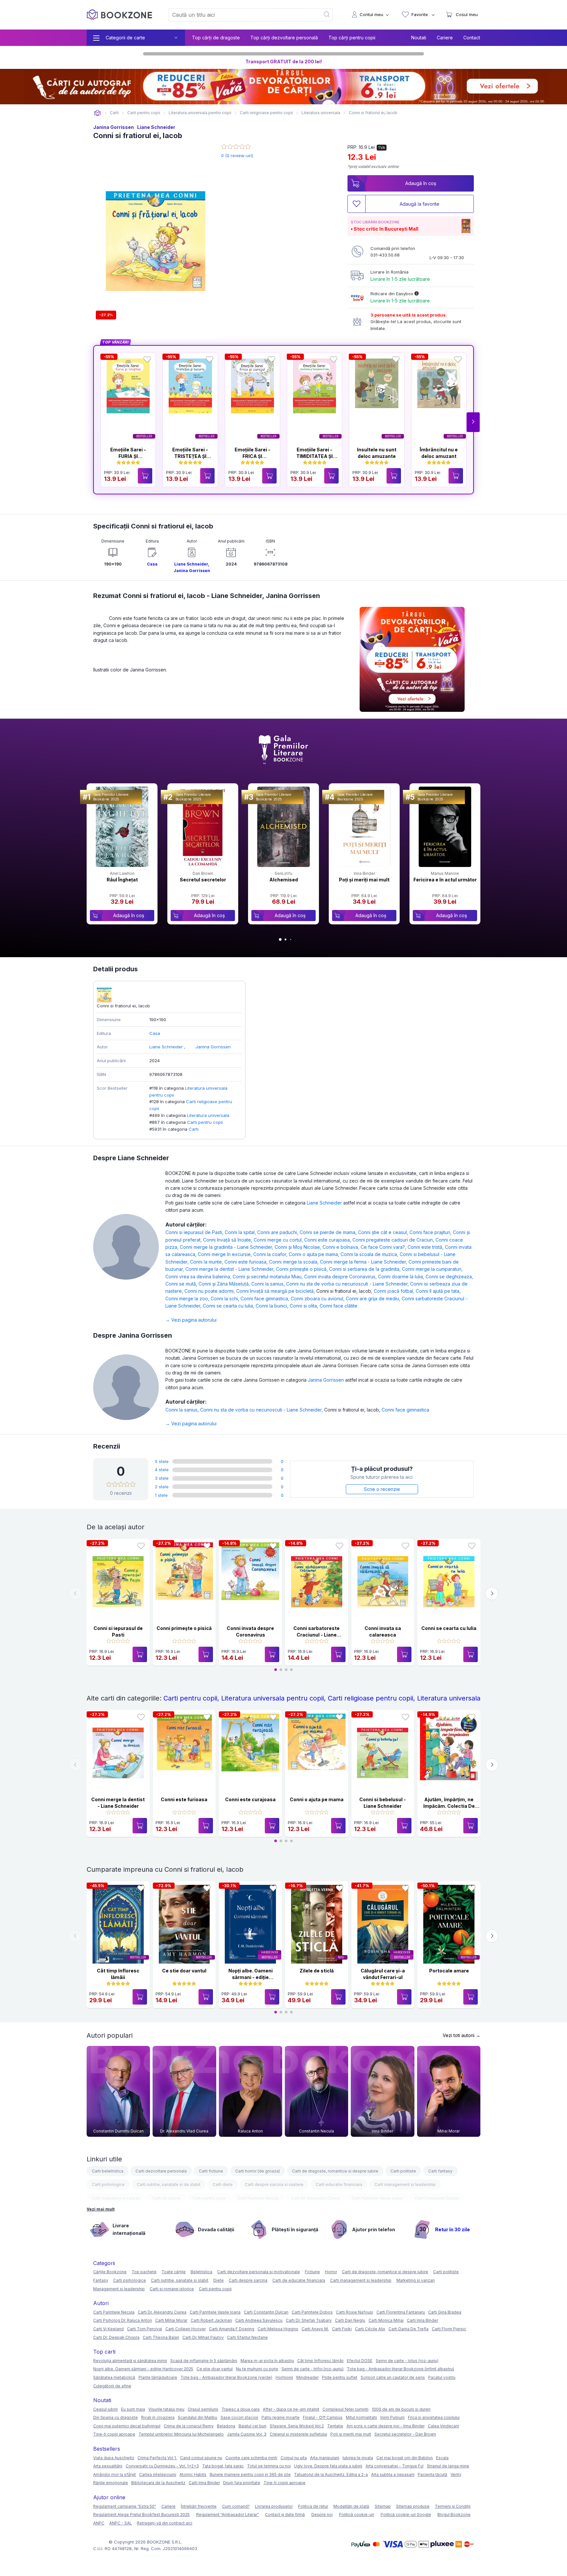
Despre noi (322, 2514)
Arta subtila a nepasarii (393, 2474)
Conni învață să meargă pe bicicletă (276, 1291)
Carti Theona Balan (161, 2337)
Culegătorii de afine (112, 2386)
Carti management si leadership (405, 2184)
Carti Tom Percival (145, 2329)
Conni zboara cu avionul (318, 1298)
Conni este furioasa (247, 1262)
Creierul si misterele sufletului (298, 2434)
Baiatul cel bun (252, 2426)
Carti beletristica (108, 2171)
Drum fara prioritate (242, 2483)
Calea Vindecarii (443, 2426)
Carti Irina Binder (422, 2320)
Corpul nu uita (294, 2458)
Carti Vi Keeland (108, 2329)
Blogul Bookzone (454, 2514)
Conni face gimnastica (266, 1298)
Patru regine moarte (281, 2417)
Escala (442, 2458)
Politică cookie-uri (357, 2514)
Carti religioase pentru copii (370, 1698)
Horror (331, 2272)
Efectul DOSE (360, 2361)
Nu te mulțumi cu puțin (257, 2369)
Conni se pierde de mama (329, 1232)
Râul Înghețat (122, 880)
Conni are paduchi (278, 1232)
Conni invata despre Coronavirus (341, 1277)
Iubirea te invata (358, 2458)
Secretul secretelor (203, 880)
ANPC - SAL (121, 2523)
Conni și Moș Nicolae (299, 1247)
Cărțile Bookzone (110, 2272)
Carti (194, 1129)
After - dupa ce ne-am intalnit (291, 2409)
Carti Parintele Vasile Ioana (377, 2198)
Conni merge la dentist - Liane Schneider (231, 1269)
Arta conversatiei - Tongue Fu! (395, 2466)
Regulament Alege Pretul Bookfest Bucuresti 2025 (141, 2514)
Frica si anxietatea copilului (434, 2417)
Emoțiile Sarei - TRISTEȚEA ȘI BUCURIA (190, 456)
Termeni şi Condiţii (453, 2506)
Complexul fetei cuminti (346, 2409)
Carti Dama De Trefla (409, 2329)
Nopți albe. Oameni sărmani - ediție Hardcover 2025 (251, 1977)
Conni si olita (305, 1306)
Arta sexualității (108, 2466)
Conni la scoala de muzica (370, 1254)
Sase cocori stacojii (239, 2417)
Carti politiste (403, 2171)
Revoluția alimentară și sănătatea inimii (130, 2361)
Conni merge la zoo (188, 1298)
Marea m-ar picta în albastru (267, 2361)
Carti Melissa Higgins (278, 2329)
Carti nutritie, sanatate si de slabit (169, 2184)
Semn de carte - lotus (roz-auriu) (407, 2361)
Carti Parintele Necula (258, 2198)
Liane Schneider (156, 127)
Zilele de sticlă (317, 1971)
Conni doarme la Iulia (402, 1277)
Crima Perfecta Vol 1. (157, 2458)
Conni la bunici (273, 1306)
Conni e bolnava (342, 1247)
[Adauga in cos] (145, 476)
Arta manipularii (325, 2458)
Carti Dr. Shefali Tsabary (309, 2320)
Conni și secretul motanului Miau (268, 1277)
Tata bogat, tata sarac (223, 2466)
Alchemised (284, 880)
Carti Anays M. (315, 2329)
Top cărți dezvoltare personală (284, 38)
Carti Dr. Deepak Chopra (116, 2337)
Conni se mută (182, 1284)
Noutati (419, 38)
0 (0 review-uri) (237, 155)
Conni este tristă (426, 1247)
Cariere (445, 38)
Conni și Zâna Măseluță (225, 1284)
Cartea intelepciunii (158, 2474)
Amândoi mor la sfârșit (115, 2474)
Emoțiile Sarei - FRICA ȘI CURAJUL (252, 456)
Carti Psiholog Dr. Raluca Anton (123, 2320)
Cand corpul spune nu (201, 2458)
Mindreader (307, 2377)
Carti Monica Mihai (386, 2320)
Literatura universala (208, 1115)
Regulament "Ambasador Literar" (228, 2514)
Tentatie (335, 2426)
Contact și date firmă (285, 2514)
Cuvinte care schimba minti (251, 2458)
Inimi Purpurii (392, 2417)
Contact (472, 38)
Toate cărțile (174, 2272)
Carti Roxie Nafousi (355, 2312)
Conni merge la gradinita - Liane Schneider (227, 1247)
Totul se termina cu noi (269, 2466)
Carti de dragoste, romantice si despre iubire (335, 2171)
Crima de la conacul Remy (189, 2426)
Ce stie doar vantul (184, 1971)
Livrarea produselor (274, 2506)
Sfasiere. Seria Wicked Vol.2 (297, 2426)
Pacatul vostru (442, 2377)
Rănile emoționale (111, 2483)
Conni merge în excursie (226, 1254)
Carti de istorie (166, 2198)
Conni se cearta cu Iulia (229, 1306)
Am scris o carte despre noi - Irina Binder (386, 2426)
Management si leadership (119, 2289)
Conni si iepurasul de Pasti (195, 1232)
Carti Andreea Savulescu (259, 2320)
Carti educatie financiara (339, 2184)
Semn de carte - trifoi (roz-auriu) (313, 2369)
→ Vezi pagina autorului (191, 1320)
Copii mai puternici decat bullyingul (127, 2426)
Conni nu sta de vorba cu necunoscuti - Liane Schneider (348, 1284)
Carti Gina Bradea (445, 2312)
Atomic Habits (193, 2474)
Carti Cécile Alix (370, 2329)
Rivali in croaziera (158, 2417)
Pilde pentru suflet (340, 2377)
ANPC (99, 2523)
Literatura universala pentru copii (273, 1698)
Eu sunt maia (133, 2409)
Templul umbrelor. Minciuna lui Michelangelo (181, 2434)
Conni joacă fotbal (395, 1291)
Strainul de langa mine (448, 2466)
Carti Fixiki (342, 2329)
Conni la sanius (269, 1284)
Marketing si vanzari (416, 2280)
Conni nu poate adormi (210, 1291)
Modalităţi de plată (351, 2506)
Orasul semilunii (203, 2409)
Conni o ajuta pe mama (315, 1254)
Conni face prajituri (431, 1232)
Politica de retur (313, 2506)
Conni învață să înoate (228, 1240)
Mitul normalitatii (361, 2417)
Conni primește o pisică (303, 1269)
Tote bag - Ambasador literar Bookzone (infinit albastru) (400, 2369)
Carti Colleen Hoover (186, 2329)
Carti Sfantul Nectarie (247, 2337)
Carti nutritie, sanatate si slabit (180, 2280)
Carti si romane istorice (172, 2289)
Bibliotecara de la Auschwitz (158, 2483)
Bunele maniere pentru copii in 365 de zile (250, 2474)
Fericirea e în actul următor (445, 880)
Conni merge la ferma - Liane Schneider (364, 1262)
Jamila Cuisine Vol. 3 (247, 2434)
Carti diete (223, 2184)
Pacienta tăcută (432, 2474)
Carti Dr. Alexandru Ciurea (315, 2198)
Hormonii (284, 2377)
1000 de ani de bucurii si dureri (401, 2409)
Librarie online (97, 113)
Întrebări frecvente (199, 2506)
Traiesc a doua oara (241, 2409)
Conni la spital (241, 1232)
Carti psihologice (108, 2184)
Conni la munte (207, 1262)
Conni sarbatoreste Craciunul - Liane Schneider (316, 1635)
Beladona (226, 2426)
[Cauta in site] (327, 15)
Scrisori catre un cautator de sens (393, 2377)
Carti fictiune (211, 2171)
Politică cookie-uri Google (406, 2514)
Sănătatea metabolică (114, 2377)
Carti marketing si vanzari (116, 2198)
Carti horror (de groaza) (258, 2171)
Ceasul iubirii (105, 2409)
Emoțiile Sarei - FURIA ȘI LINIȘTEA (128, 456)
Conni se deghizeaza (449, 1277)
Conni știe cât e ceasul (384, 1232)
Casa (152, 564)
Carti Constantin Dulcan (437, 2198)
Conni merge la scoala (294, 1262)
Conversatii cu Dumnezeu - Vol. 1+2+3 (162, 2466)
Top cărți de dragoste (216, 38)
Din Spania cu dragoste (115, 2417)
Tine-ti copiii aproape (114, 2434)
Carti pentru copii (205, 1122)
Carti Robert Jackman (211, 2320)
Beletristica (201, 2272)
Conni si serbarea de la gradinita (366, 1269)
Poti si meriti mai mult (351, 2434)
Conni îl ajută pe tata (438, 1291)
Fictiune (312, 2272)
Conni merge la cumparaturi (432, 1269)
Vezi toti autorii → (462, 2035)
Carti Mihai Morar (171, 2320)
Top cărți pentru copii (352, 38)
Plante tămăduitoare (158, 2377)
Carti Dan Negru (350, 2320)
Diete (219, 2280)
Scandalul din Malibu (198, 2417)
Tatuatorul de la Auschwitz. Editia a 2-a (331, 2474)
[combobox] (241, 15)
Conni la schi (226, 1298)
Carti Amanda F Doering (232, 2329)
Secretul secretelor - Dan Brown (405, 2434)
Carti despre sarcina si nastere (274, 2184)
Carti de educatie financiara (299, 2280)
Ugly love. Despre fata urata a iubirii (328, 2466)
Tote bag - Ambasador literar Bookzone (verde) (226, 2377)
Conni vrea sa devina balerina (199, 1277)
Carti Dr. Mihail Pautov (203, 2337)
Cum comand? (236, 2506)
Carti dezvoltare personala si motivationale (259, 2272)
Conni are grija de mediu (374, 1298)
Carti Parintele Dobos (312, 2312)
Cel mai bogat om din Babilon (405, 2458)
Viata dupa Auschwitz (114, 2458)
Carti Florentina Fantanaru (401, 2312)
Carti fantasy (440, 2171)
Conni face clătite (338, 1306)
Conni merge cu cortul (279, 1240)
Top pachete (144, 2272)
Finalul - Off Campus (323, 2417)
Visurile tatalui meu (166, 2409)
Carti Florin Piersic (449, 2329)
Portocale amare (449, 1971)
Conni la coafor (271, 1254)
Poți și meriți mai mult (364, 880)
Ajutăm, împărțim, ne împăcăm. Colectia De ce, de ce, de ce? (449, 1806)
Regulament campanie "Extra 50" (125, 2506)
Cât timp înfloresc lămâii (320, 2361)
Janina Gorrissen (114, 127)
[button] (473, 422)
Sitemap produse (413, 2506)
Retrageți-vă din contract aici (165, 2523)
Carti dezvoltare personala (161, 2171)
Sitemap (383, 2506)
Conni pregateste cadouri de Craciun (394, 1240)
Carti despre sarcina (248, 2280)
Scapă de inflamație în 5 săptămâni (204, 2361)
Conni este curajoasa (328, 1240)
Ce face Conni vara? (384, 1247)
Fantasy (101, 2280)
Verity (456, 2474)
